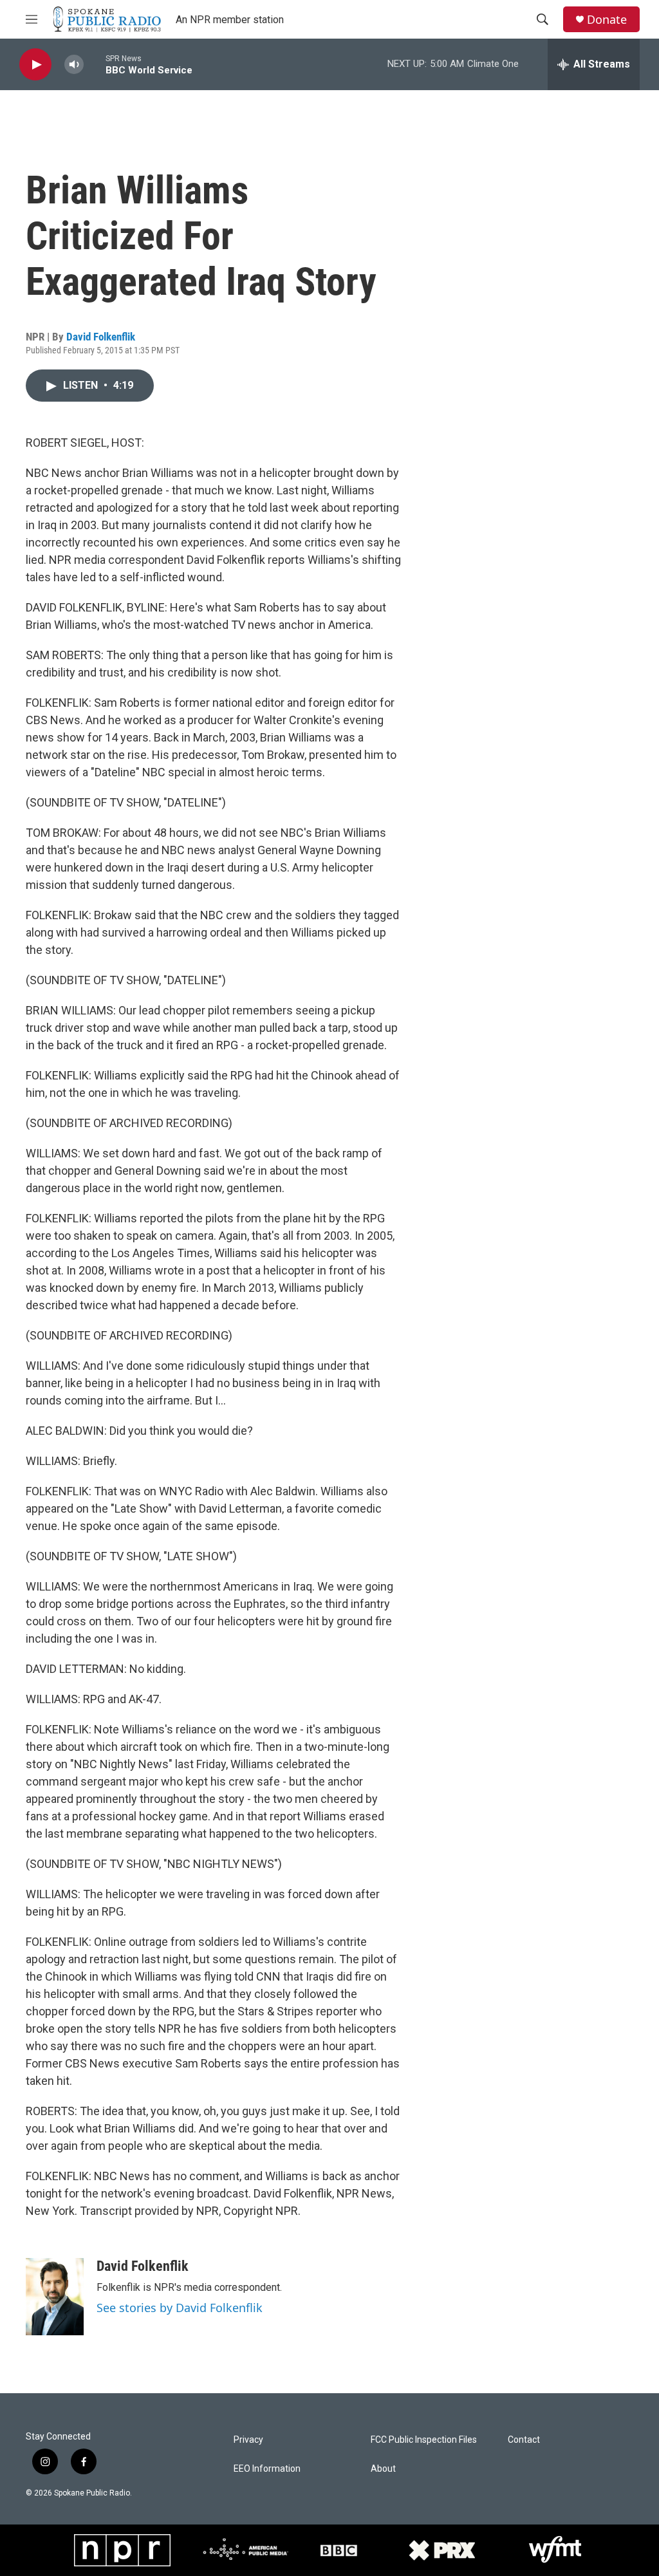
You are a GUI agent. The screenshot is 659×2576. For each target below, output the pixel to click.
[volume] (74, 65)
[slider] (95, 64)
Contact (524, 2440)
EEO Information (267, 2469)
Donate (607, 20)
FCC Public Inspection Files (424, 2440)
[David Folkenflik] (55, 2297)
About (383, 2469)
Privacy (248, 2440)
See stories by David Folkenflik (180, 2308)
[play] (35, 65)
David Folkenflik (101, 337)
